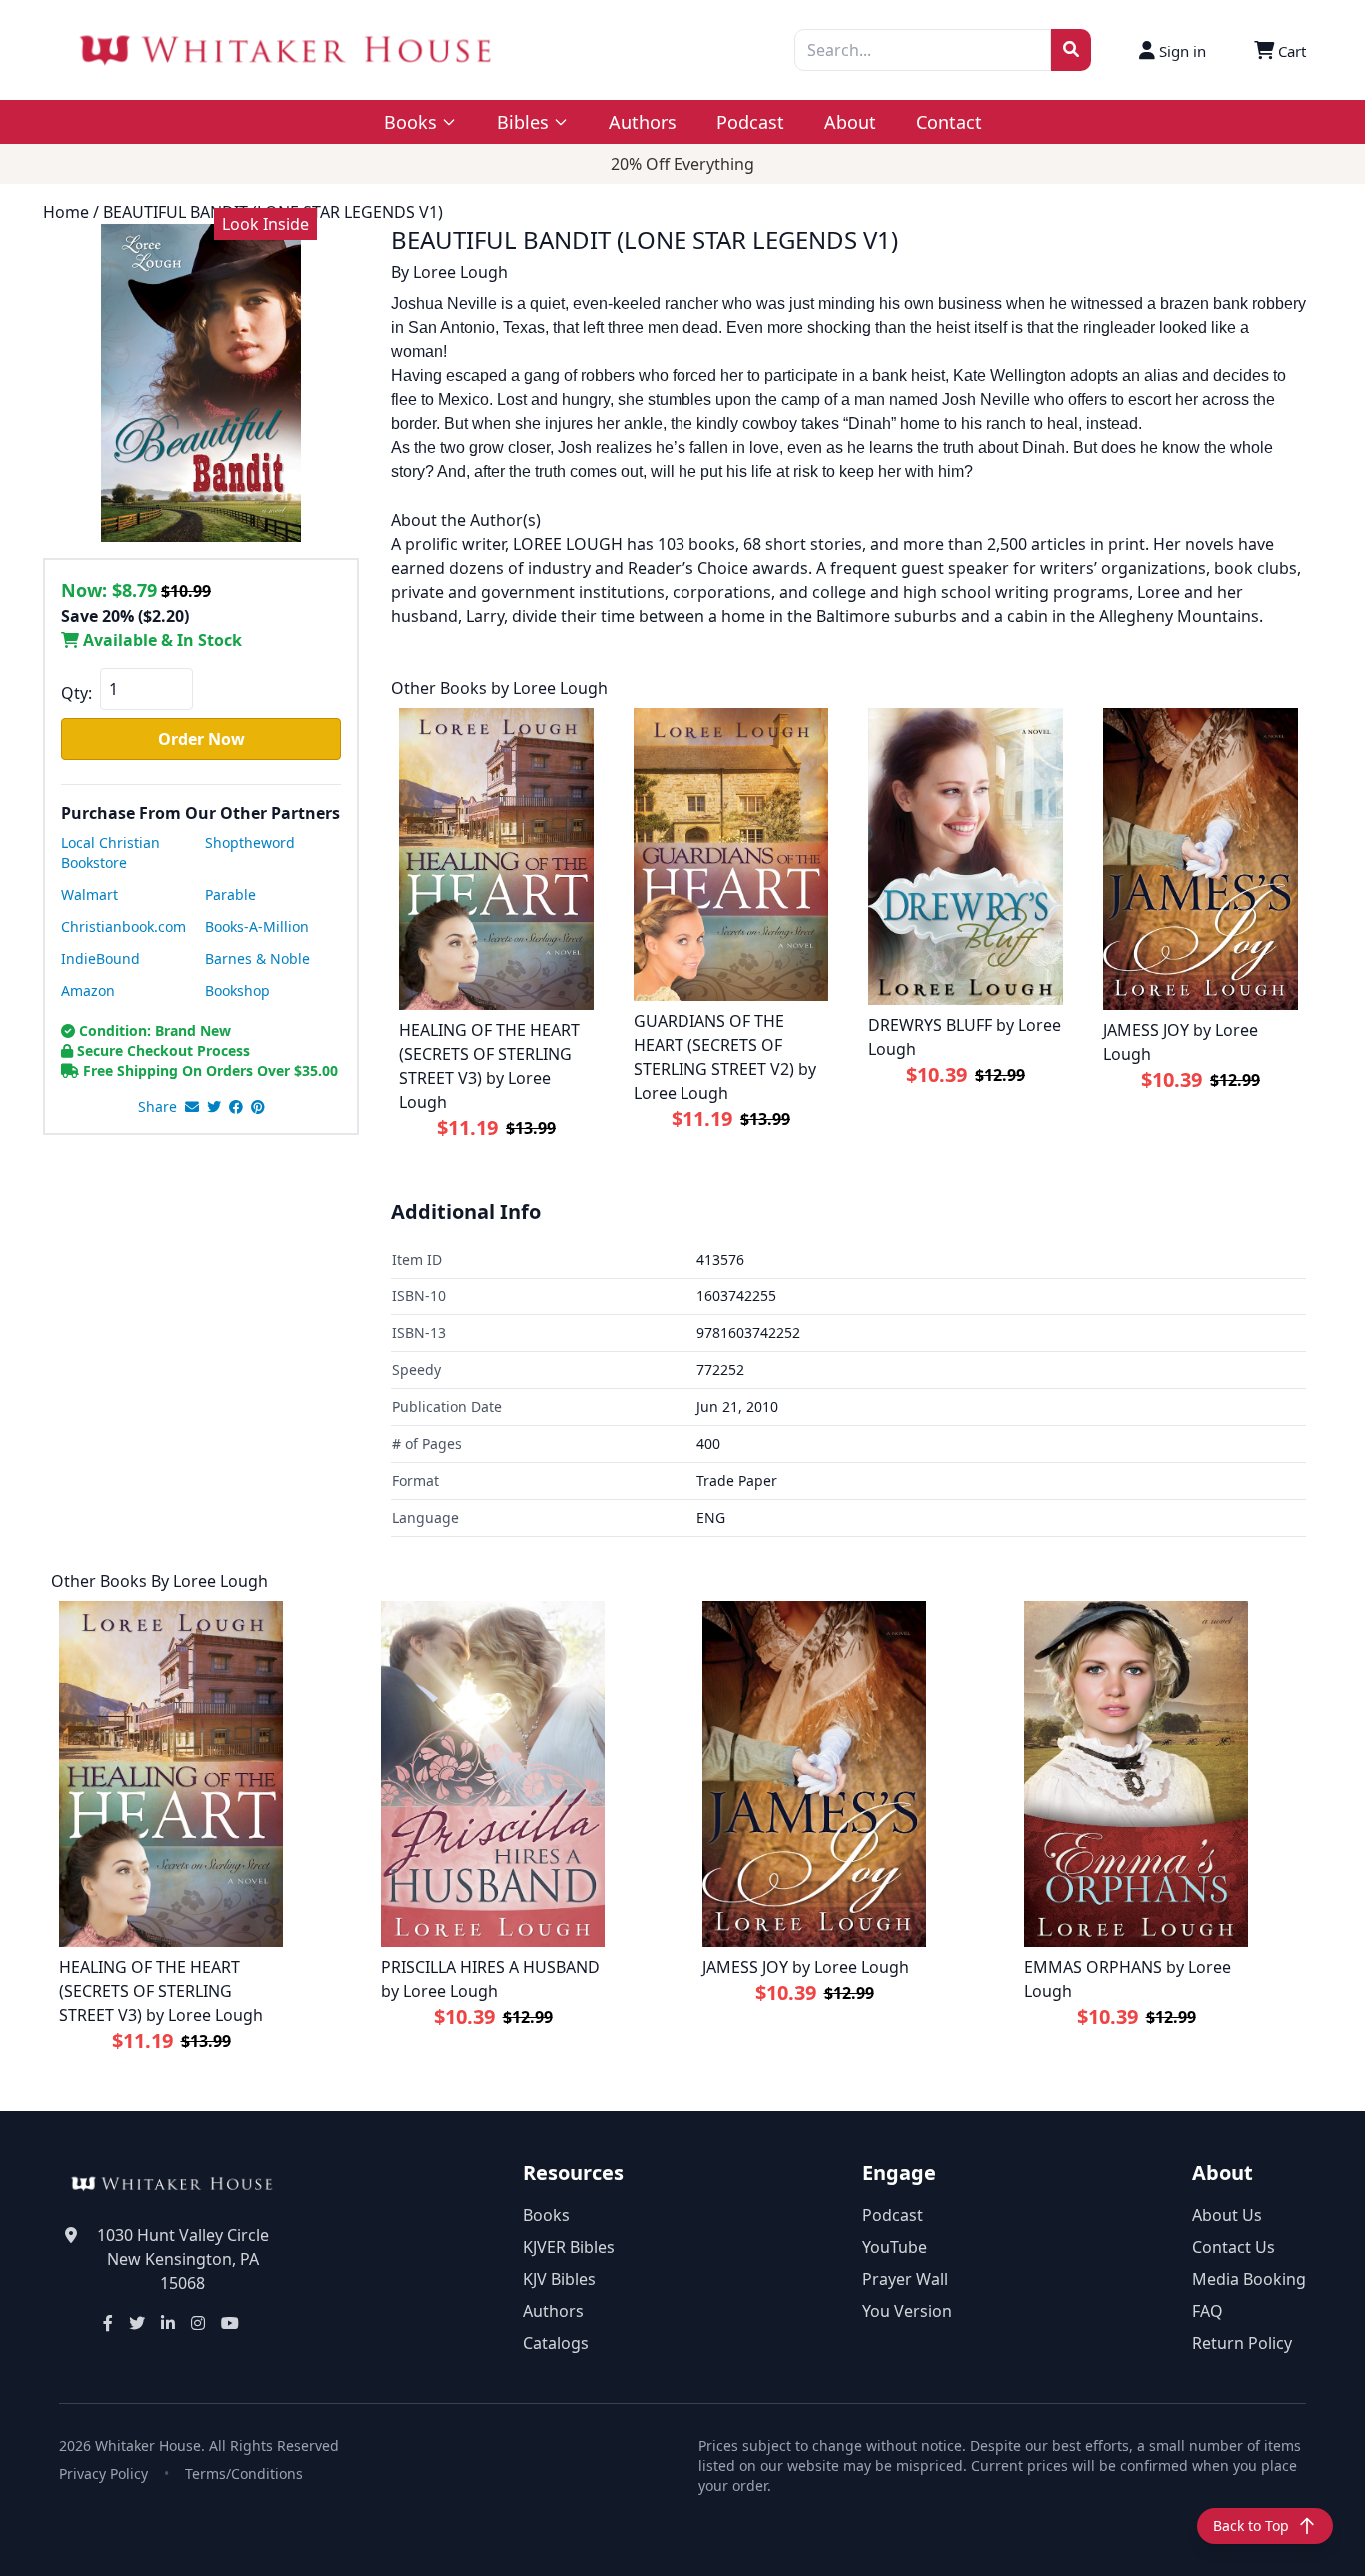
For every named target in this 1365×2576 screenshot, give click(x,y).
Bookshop (237, 990)
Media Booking (1249, 2279)
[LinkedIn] (168, 2323)
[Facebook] (108, 2323)
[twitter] (214, 1107)
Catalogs (556, 2343)
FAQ (1208, 2311)
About (850, 122)
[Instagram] (198, 2323)
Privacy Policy (103, 2474)
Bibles (523, 122)
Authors (643, 122)
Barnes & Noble (257, 958)
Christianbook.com (123, 926)
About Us (1227, 2215)
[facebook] (236, 1107)
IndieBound (100, 958)
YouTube (895, 2247)
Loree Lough (460, 272)
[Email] (192, 1107)
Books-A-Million (257, 926)
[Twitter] (137, 2323)
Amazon (88, 990)
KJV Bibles (559, 2279)
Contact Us (1234, 2247)
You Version (907, 2311)
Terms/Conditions (244, 2474)
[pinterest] (258, 1107)
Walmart (89, 894)
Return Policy (1242, 2343)
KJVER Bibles (569, 2247)
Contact (949, 122)
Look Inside (265, 224)
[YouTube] (230, 2323)
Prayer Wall (905, 2279)
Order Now (201, 739)
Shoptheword (250, 842)
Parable (230, 894)
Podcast (750, 122)
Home (66, 212)
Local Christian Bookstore (110, 852)
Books (546, 2215)
